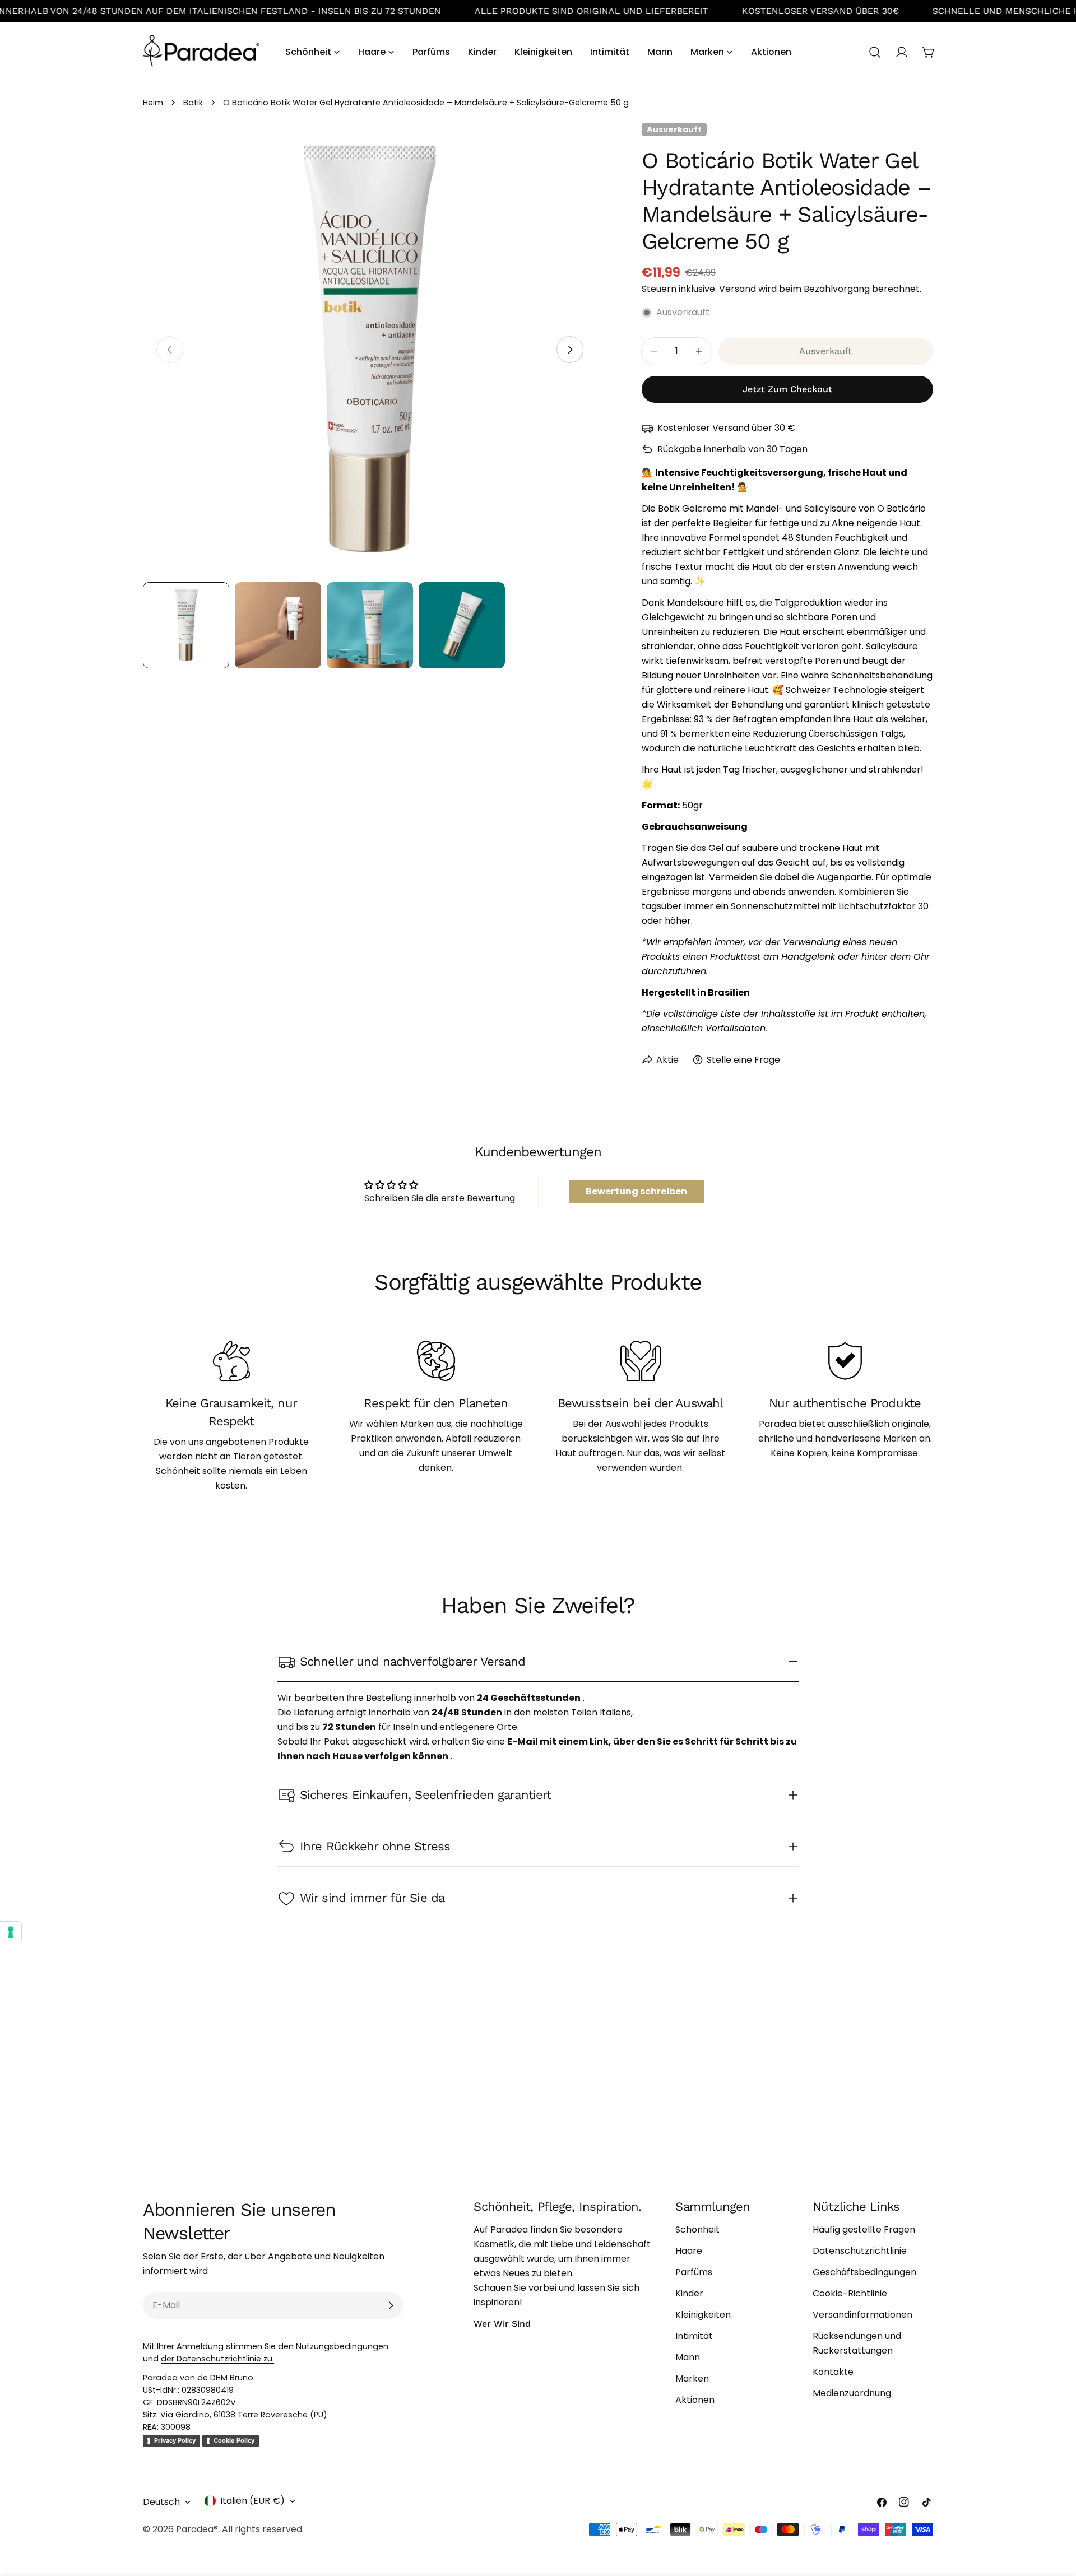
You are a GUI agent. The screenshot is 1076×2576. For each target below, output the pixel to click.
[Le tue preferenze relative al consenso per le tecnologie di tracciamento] (11, 1932)
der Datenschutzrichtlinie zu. (217, 2359)
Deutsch (161, 2502)
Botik (193, 103)
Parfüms (694, 2272)
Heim (153, 103)
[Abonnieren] (391, 2305)
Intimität (694, 2336)
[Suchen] (875, 52)
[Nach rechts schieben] (570, 350)
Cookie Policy (234, 2440)
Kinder (689, 2293)
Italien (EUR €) (252, 2501)
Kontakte (833, 2372)
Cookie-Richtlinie (850, 2293)
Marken (692, 2379)
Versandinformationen (862, 2315)
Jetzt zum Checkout (787, 389)
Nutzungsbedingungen (342, 2346)
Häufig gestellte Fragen (864, 2229)
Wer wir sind (502, 2324)
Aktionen (695, 2400)
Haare (689, 2251)
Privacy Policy (175, 2440)
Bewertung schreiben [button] (636, 1191)
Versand (738, 289)
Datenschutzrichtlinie (860, 2251)
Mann (688, 2357)
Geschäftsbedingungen (864, 2272)
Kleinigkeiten (703, 2315)
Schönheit (697, 2229)
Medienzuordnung (852, 2393)
